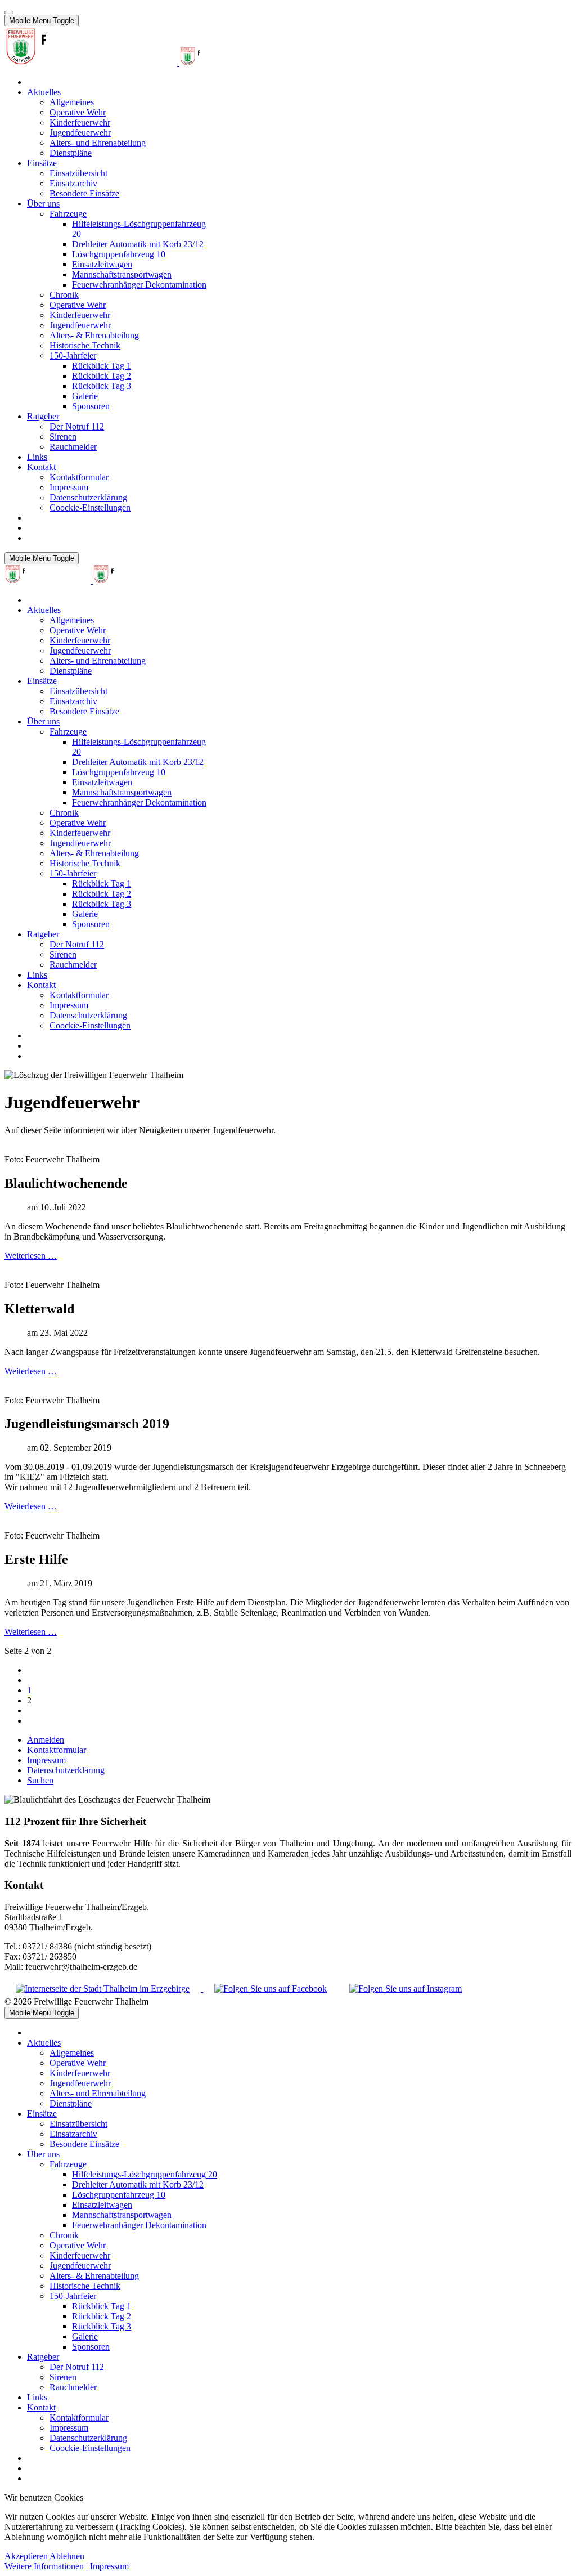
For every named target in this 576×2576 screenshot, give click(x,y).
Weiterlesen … (31, 1256)
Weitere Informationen (44, 2566)
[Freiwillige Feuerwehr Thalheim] (135, 63)
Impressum (109, 2566)
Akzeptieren (26, 2556)
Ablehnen (67, 2556)
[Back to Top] (9, 12)
